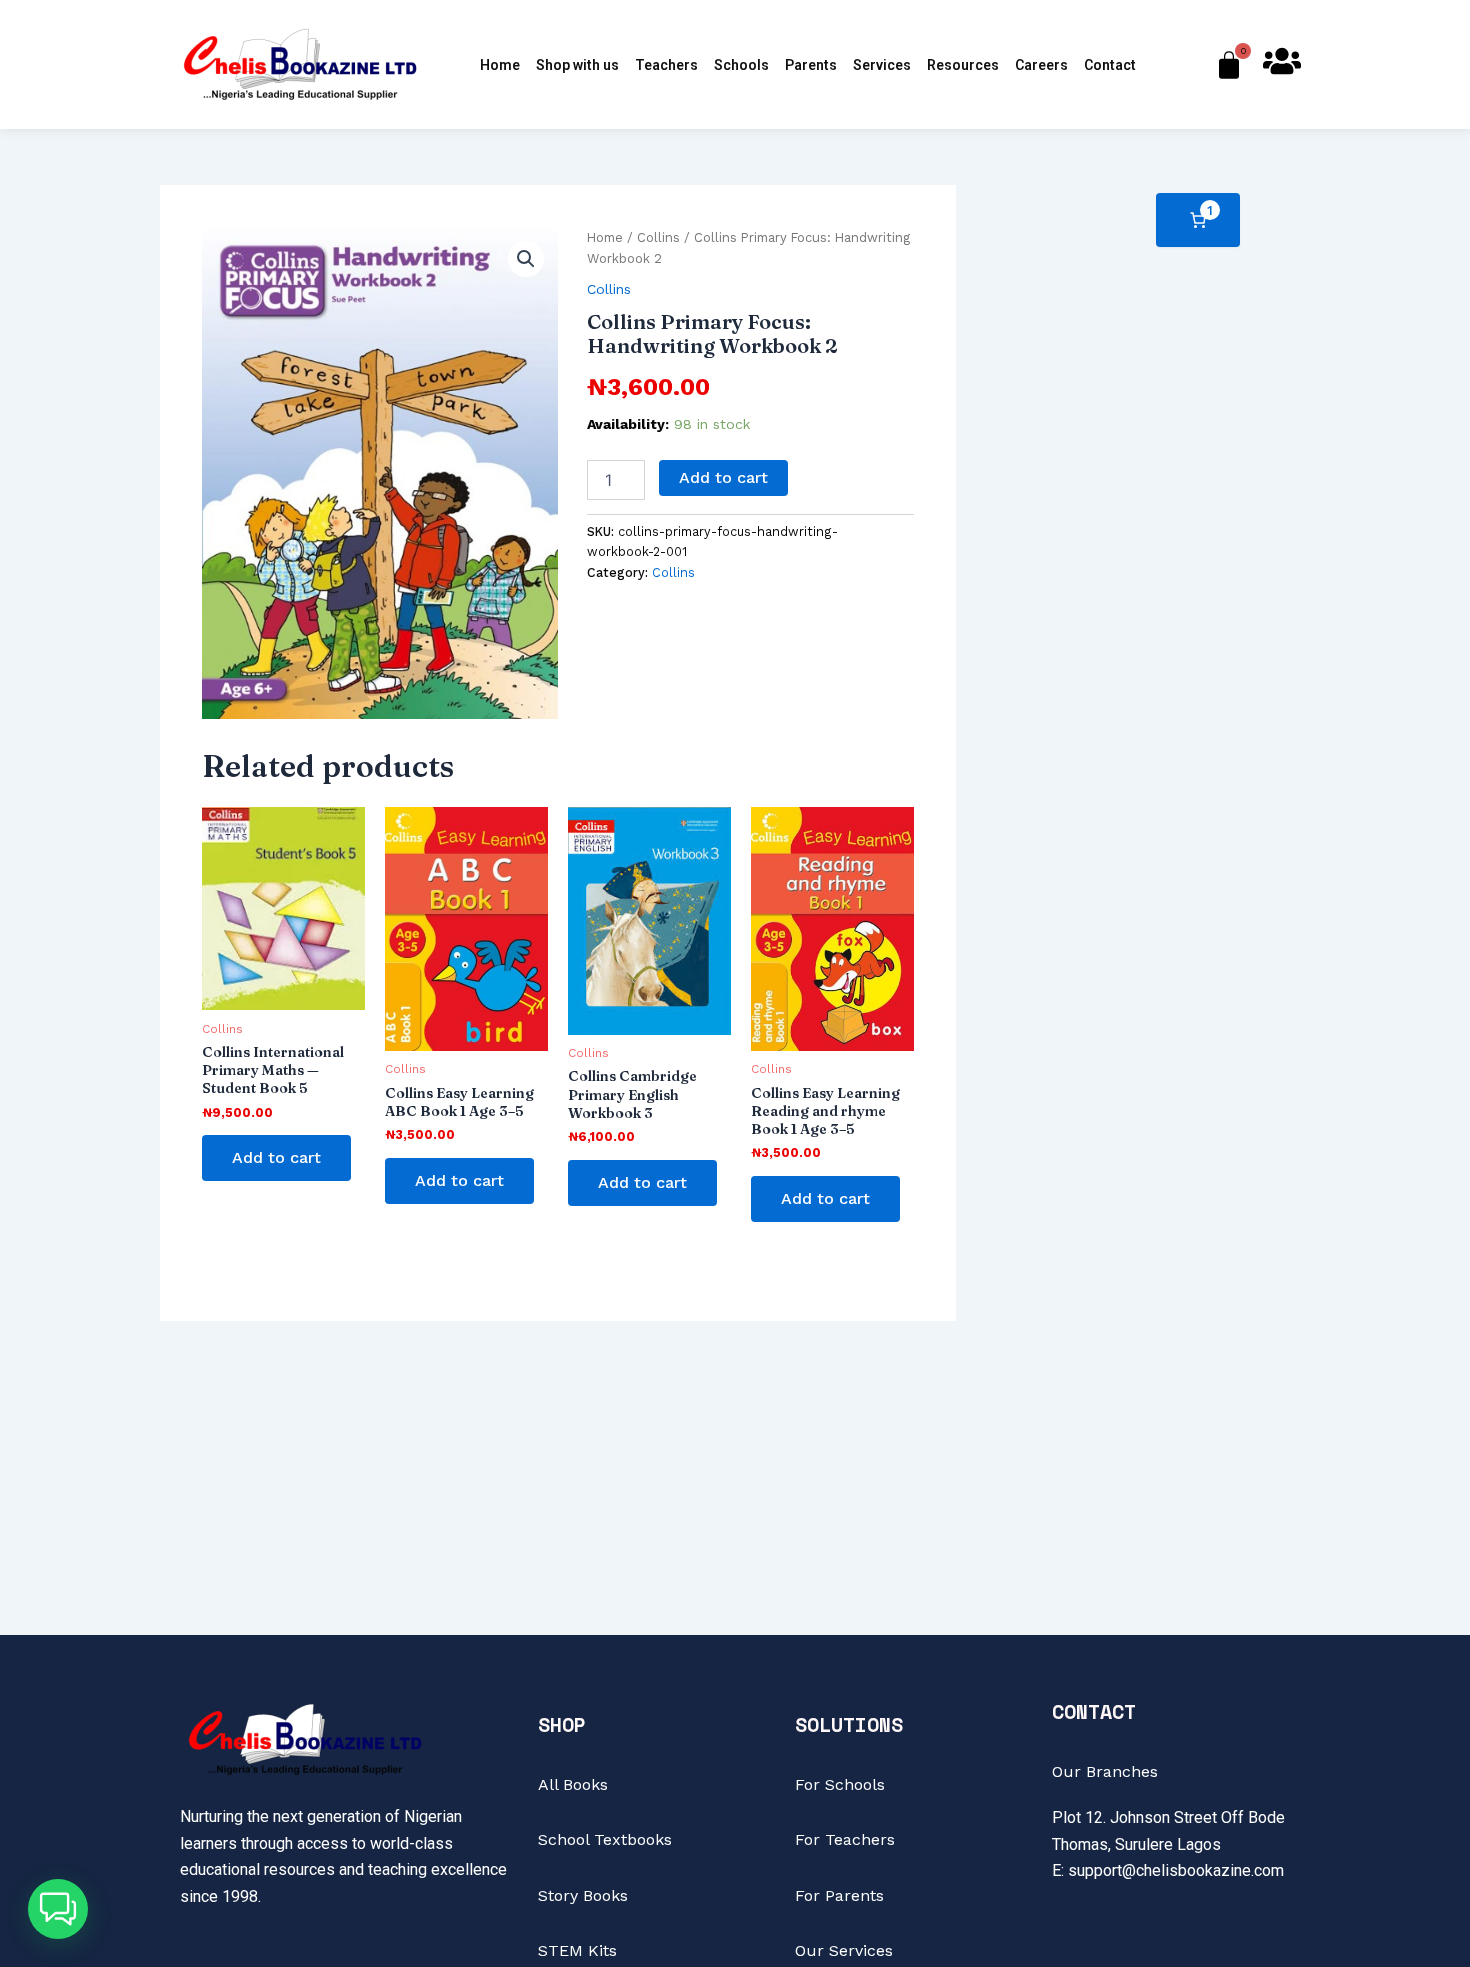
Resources (963, 65)
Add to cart (723, 477)
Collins (658, 237)
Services (882, 65)
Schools (741, 65)
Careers (1041, 65)
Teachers (666, 65)
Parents (811, 65)
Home (500, 65)
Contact (1110, 65)
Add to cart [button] (276, 1157)
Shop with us (577, 65)
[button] (526, 259)
